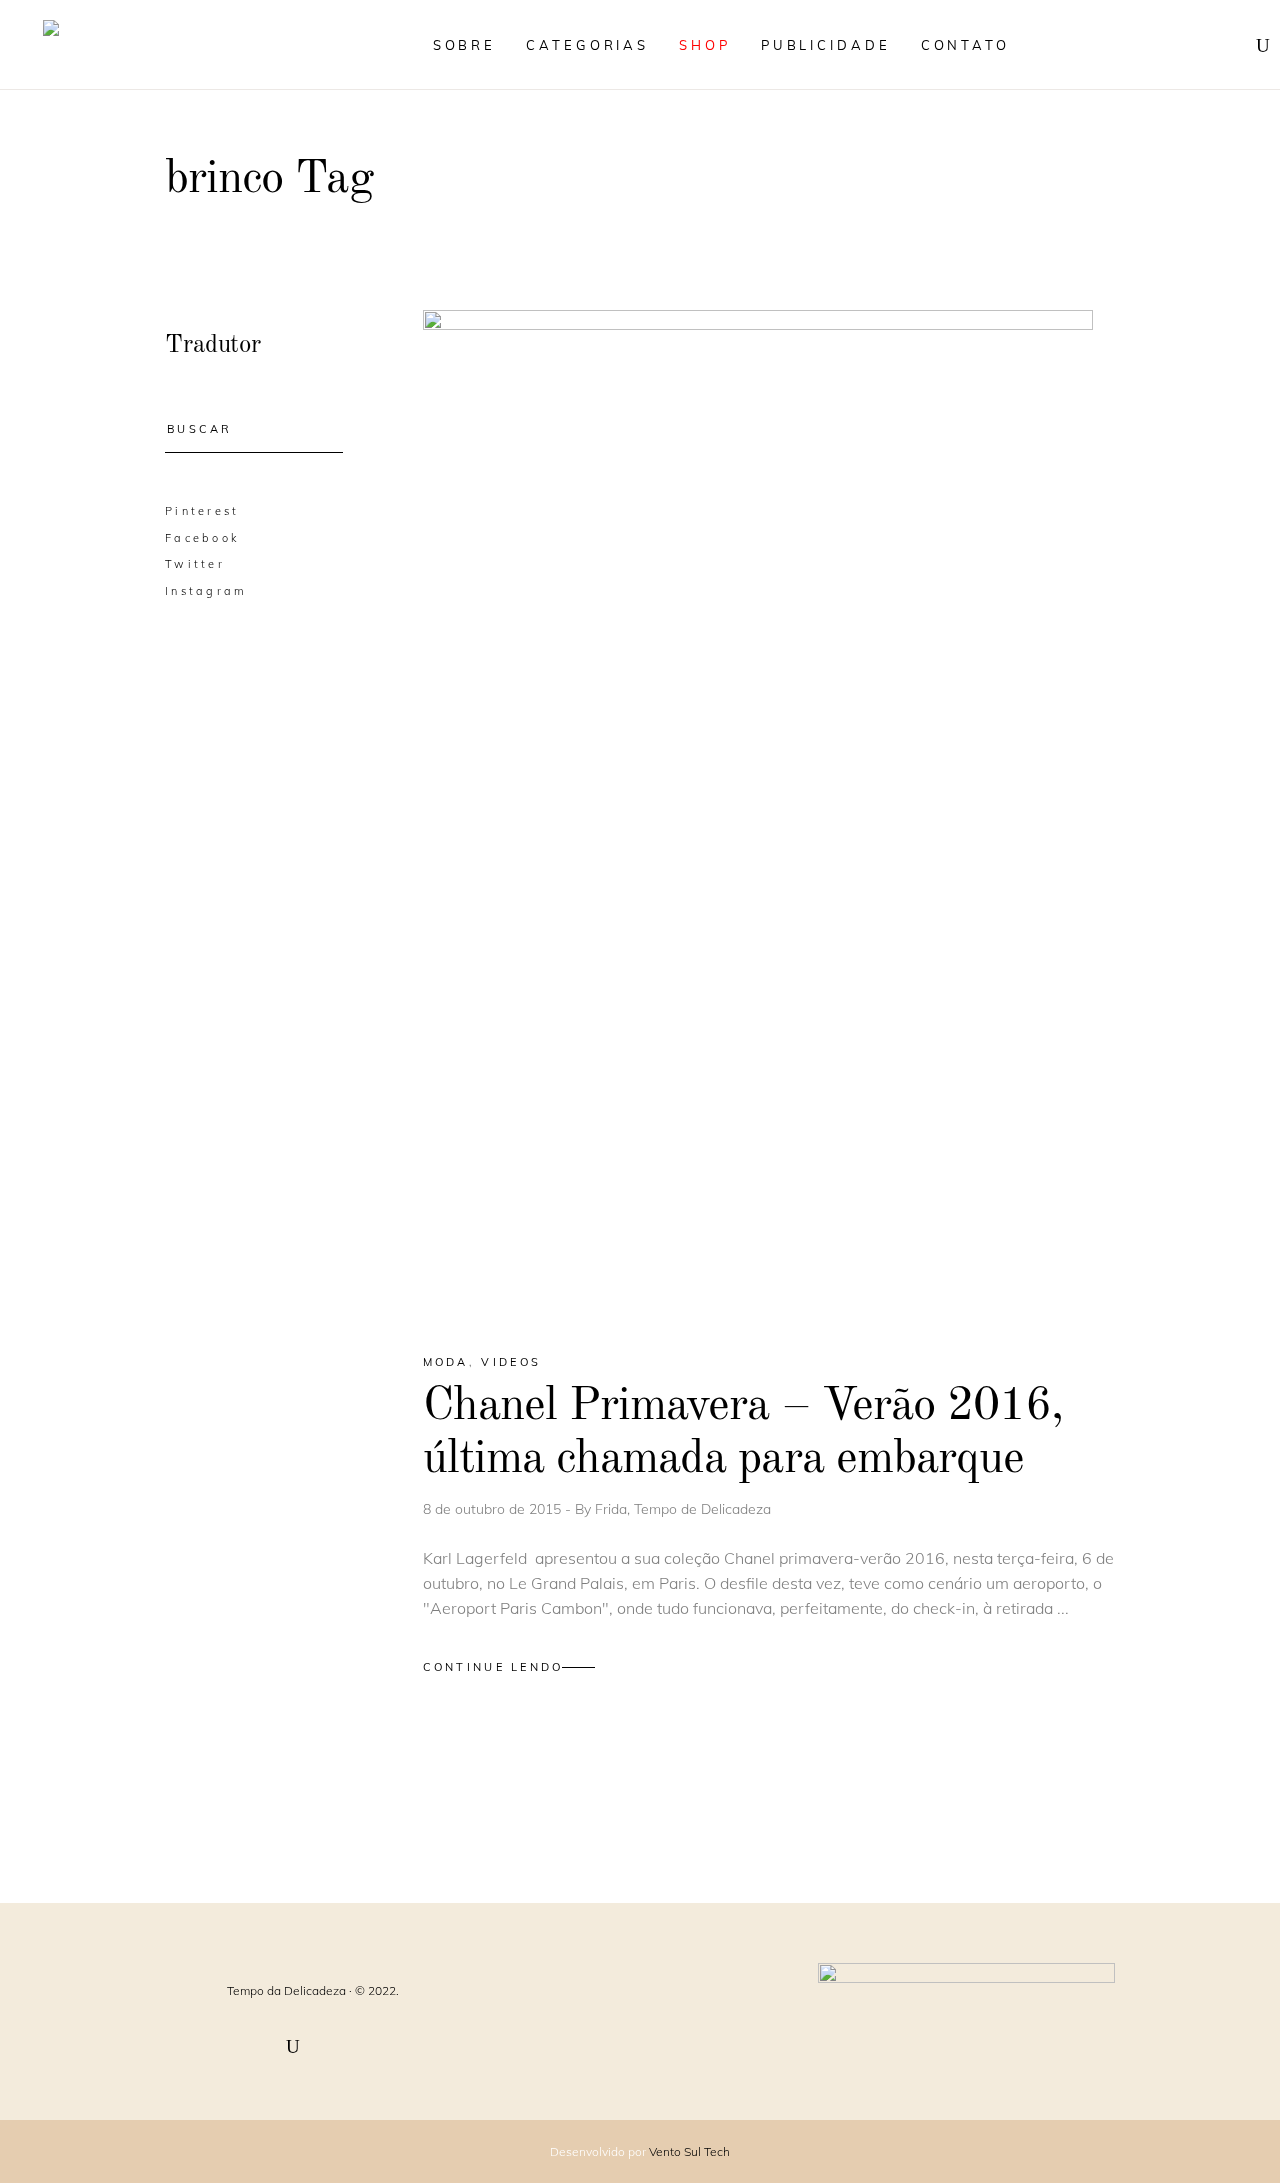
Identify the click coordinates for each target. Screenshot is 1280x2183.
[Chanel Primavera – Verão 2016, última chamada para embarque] (758, 814)
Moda (446, 1362)
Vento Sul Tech (689, 2151)
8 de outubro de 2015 (494, 1509)
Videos (511, 1362)
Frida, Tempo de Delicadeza (683, 1509)
